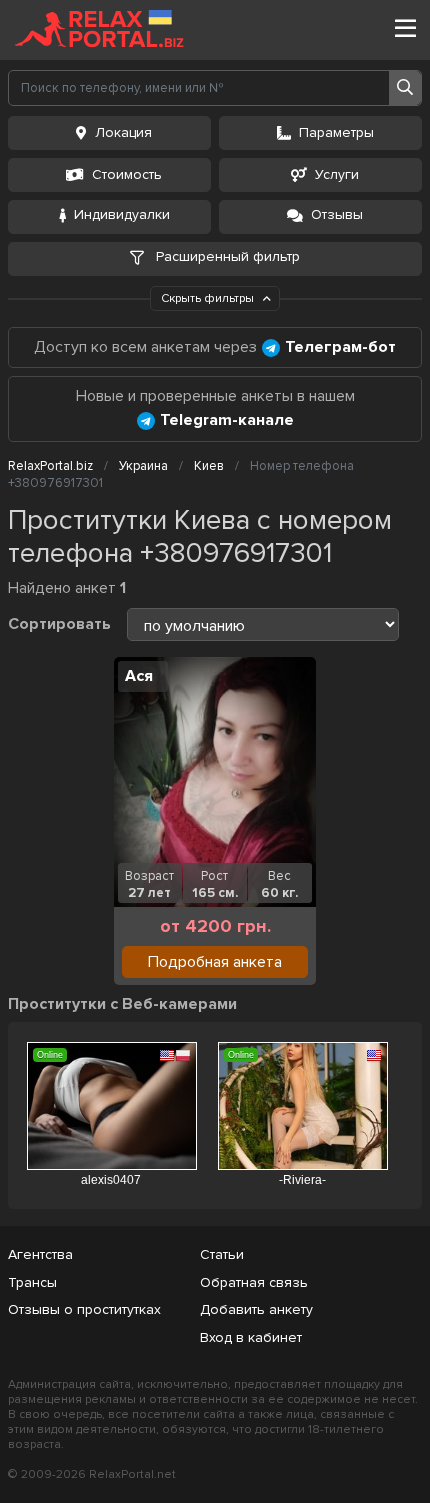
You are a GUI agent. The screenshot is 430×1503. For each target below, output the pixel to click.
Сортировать (59, 624)
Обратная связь (254, 1282)
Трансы (32, 1282)
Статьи (222, 1254)
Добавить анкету (256, 1309)
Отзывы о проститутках (84, 1309)
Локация (123, 132)
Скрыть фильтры (209, 298)
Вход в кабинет (251, 1337)
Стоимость (127, 174)
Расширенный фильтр (226, 256)
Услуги (337, 174)
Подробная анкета (215, 962)
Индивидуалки (122, 214)
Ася (139, 676)
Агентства (40, 1254)
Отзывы (337, 214)
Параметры (336, 132)
